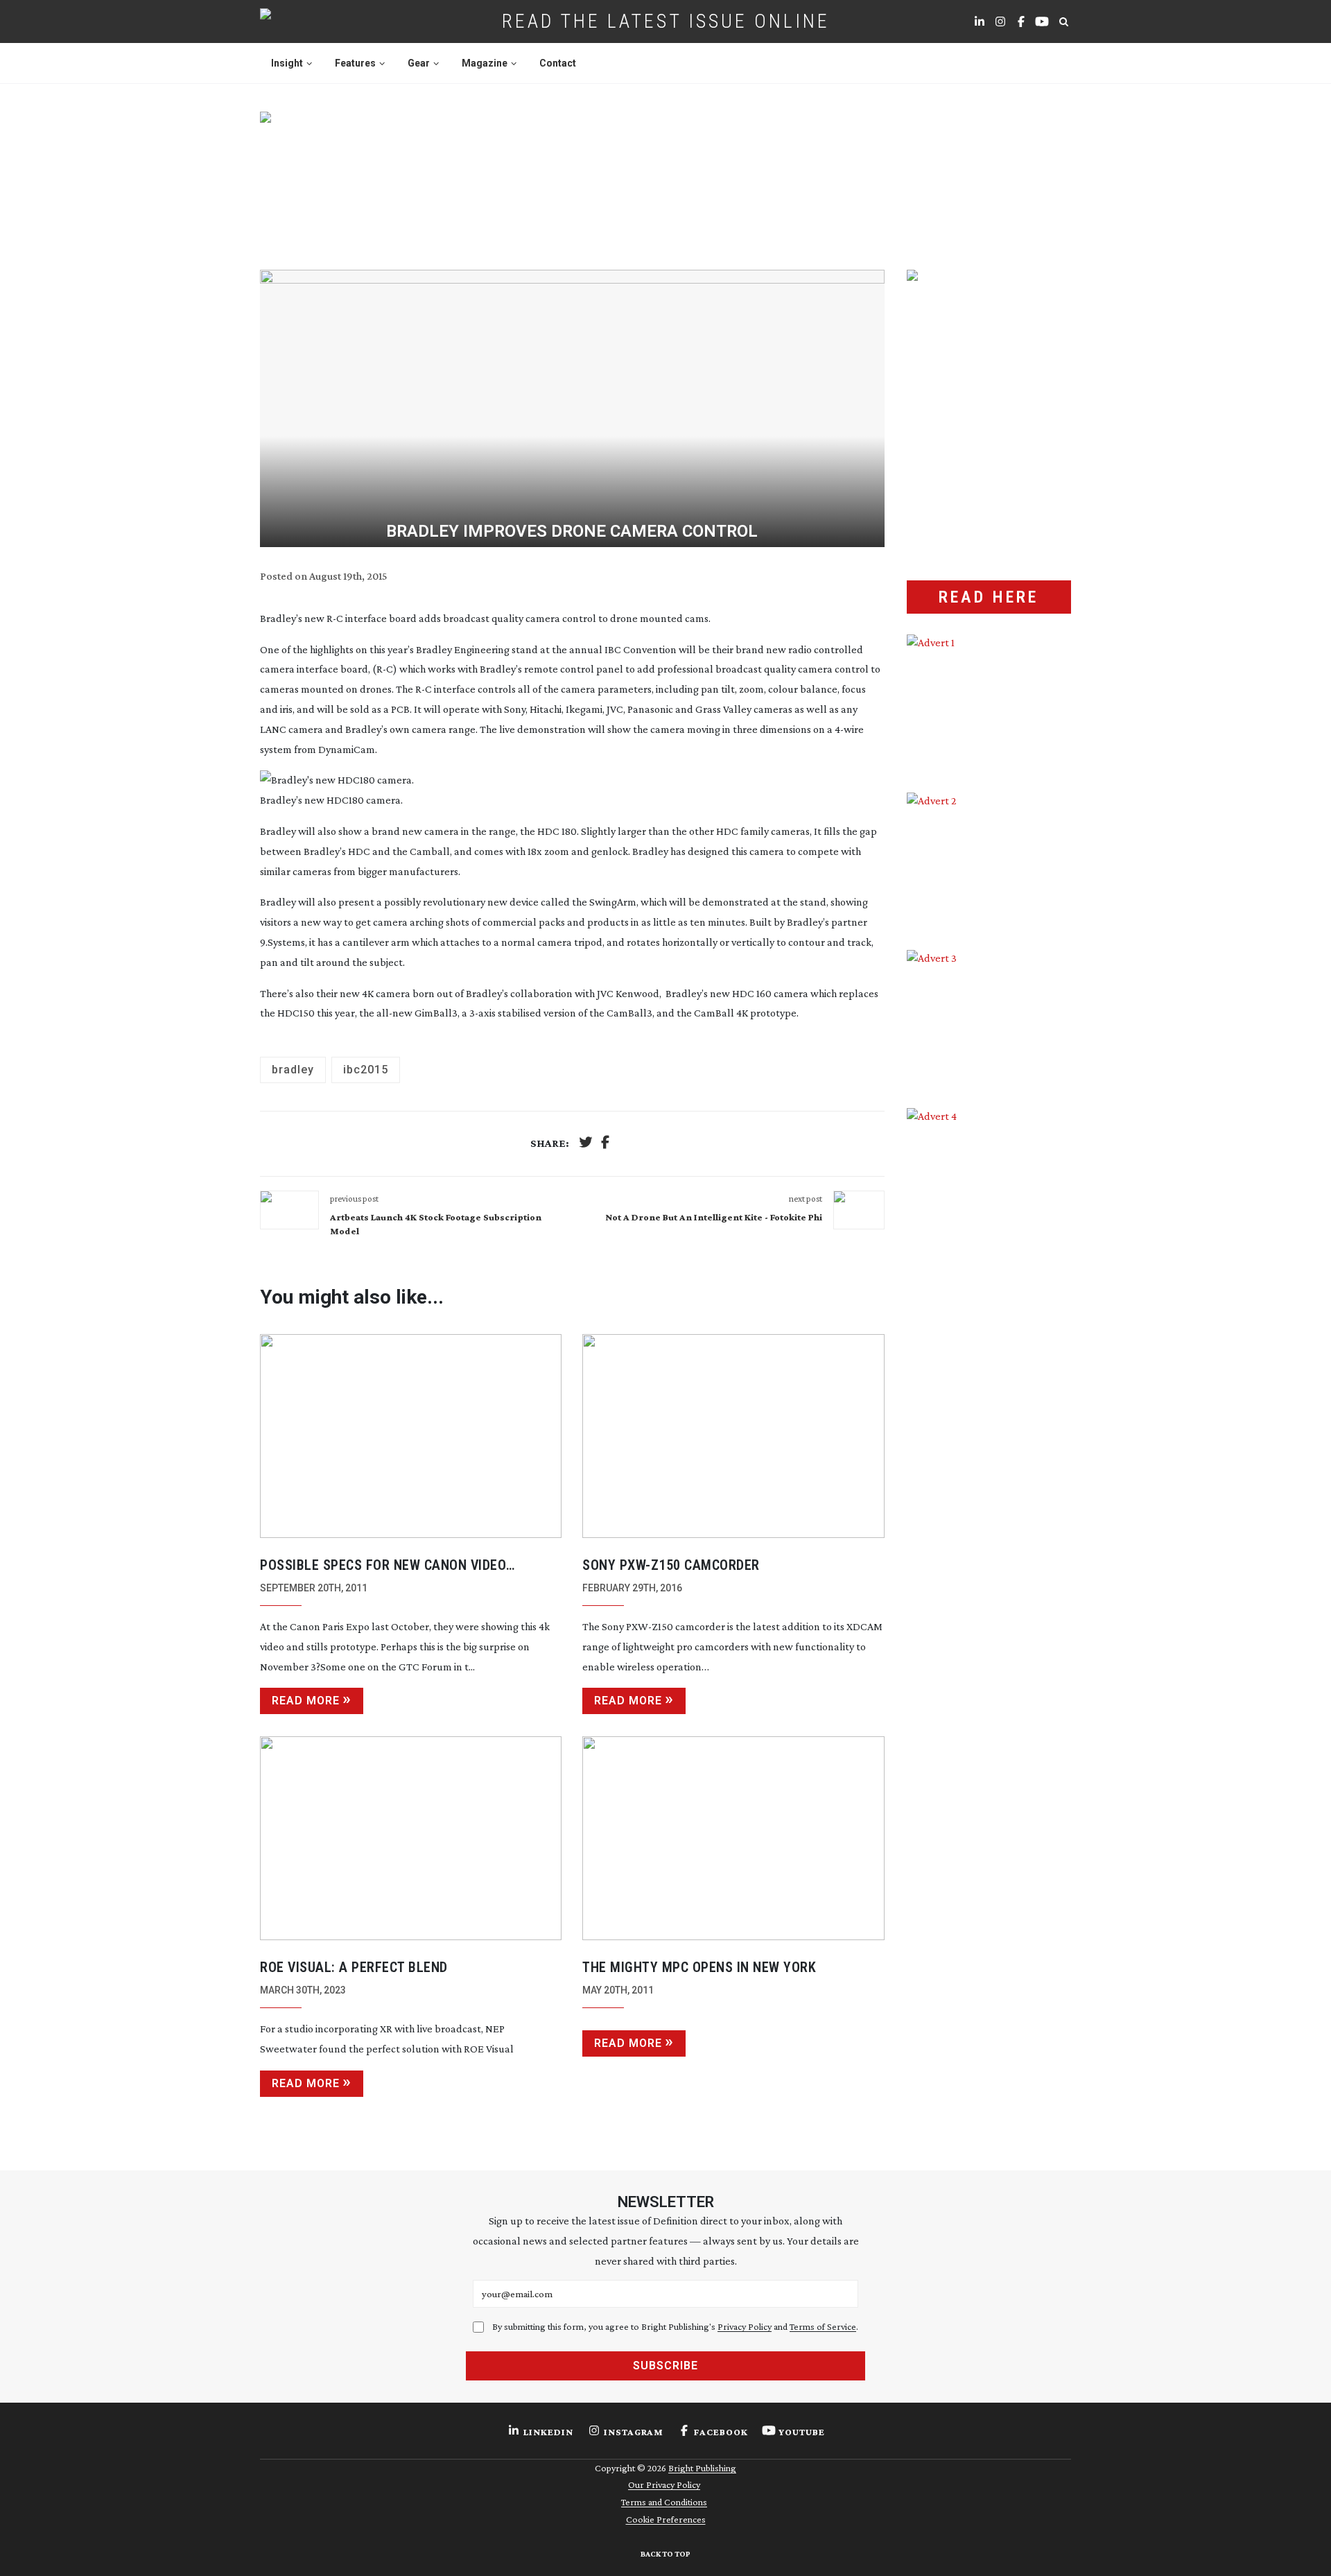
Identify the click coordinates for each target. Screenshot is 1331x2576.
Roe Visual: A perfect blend (354, 1967)
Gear (419, 63)
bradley (293, 1070)
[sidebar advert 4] (989, 1272)
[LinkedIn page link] (980, 21)
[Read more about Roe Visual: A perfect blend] (411, 1838)
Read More (306, 1701)
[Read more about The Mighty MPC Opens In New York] (733, 1838)
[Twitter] (586, 1144)
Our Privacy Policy (664, 2484)
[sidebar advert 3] (989, 1019)
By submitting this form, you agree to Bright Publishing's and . (675, 2326)
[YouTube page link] (1042, 21)
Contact (558, 63)
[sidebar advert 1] (989, 703)
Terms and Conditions (664, 2502)
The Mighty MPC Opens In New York (699, 1967)
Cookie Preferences (666, 2519)
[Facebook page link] (1021, 21)
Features (355, 63)
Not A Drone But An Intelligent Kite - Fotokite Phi (714, 1217)
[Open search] (1063, 21)
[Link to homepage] (310, 21)
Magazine (485, 63)
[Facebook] (605, 1144)
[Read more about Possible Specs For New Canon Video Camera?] (411, 1436)
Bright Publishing (702, 2468)
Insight (287, 63)
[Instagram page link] (1000, 21)
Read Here (989, 597)
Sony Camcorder (671, 1565)
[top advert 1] (665, 174)
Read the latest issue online (666, 21)
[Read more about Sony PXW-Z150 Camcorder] (733, 1436)
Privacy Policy (745, 2326)
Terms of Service (823, 2326)
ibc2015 (366, 1070)
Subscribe (665, 2366)
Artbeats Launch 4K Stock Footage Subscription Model (436, 1224)
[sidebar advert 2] (989, 861)
